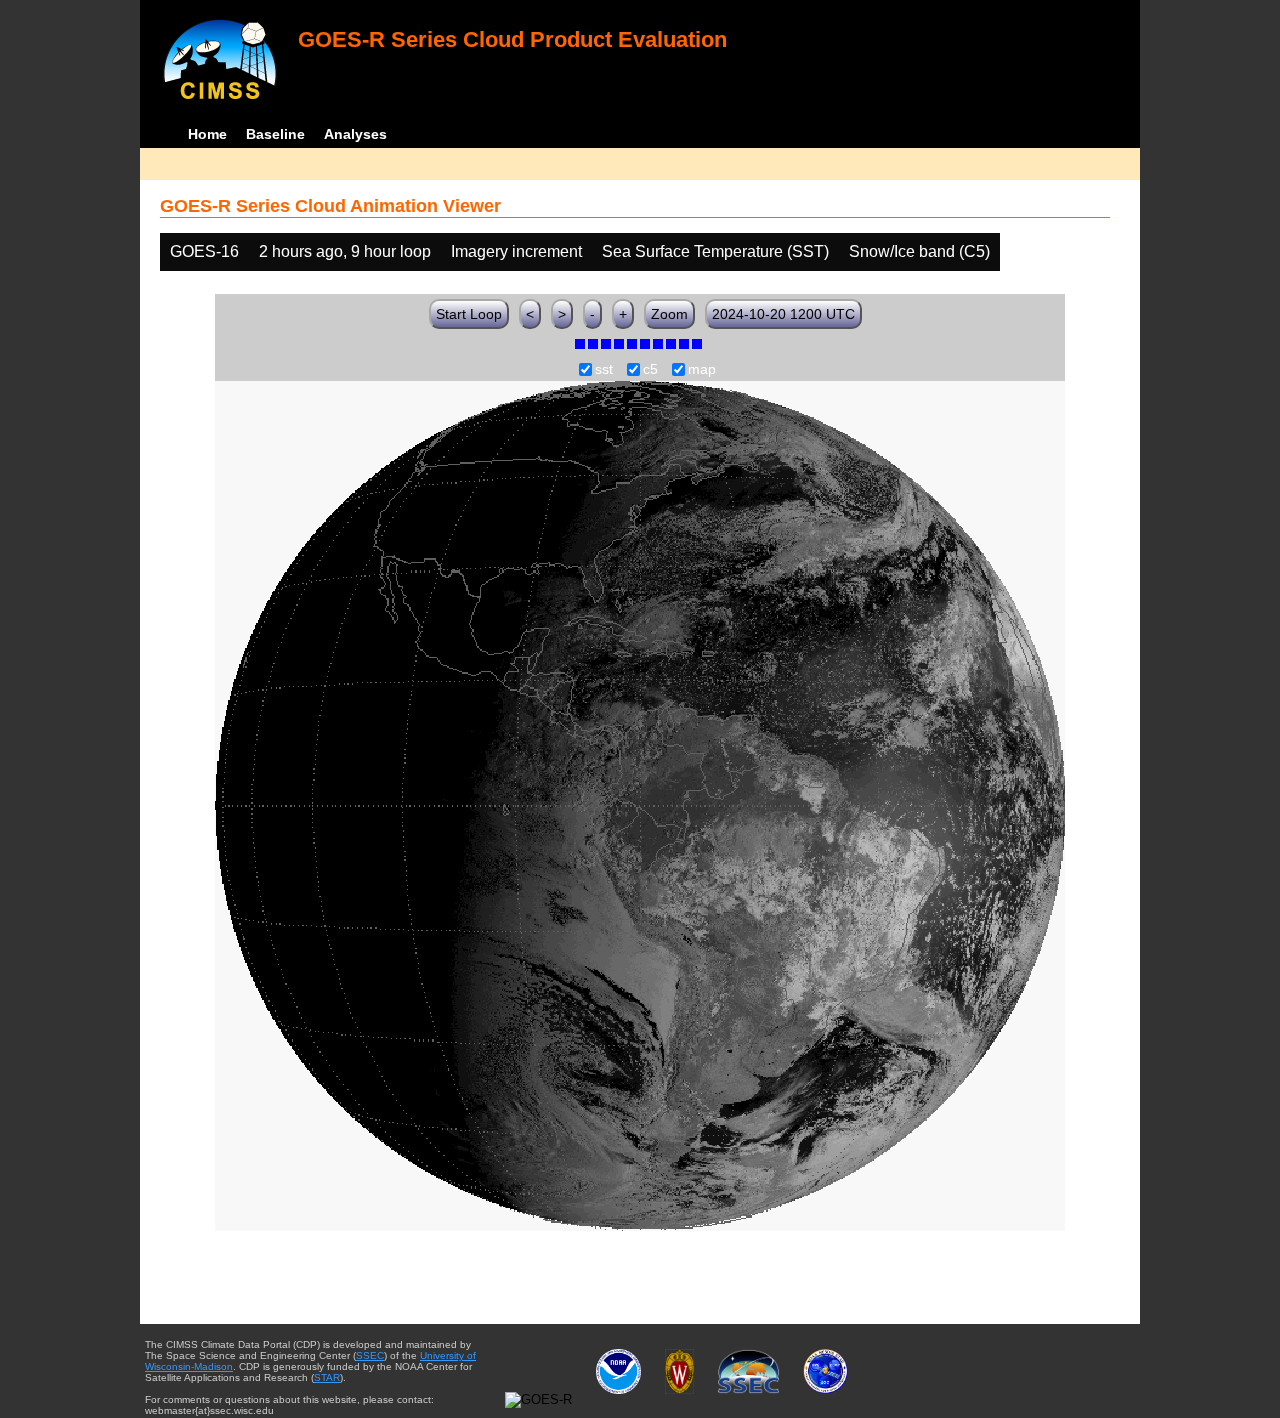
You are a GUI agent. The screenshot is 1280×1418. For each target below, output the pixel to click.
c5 (650, 370)
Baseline (275, 134)
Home (207, 134)
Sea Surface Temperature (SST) (715, 251)
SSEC (370, 1355)
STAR (327, 1377)
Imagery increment (516, 251)
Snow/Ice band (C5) (919, 251)
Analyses (355, 134)
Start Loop (469, 314)
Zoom (669, 314)
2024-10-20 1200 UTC (783, 314)
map (702, 370)
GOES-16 (204, 251)
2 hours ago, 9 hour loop (345, 251)
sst (604, 370)
